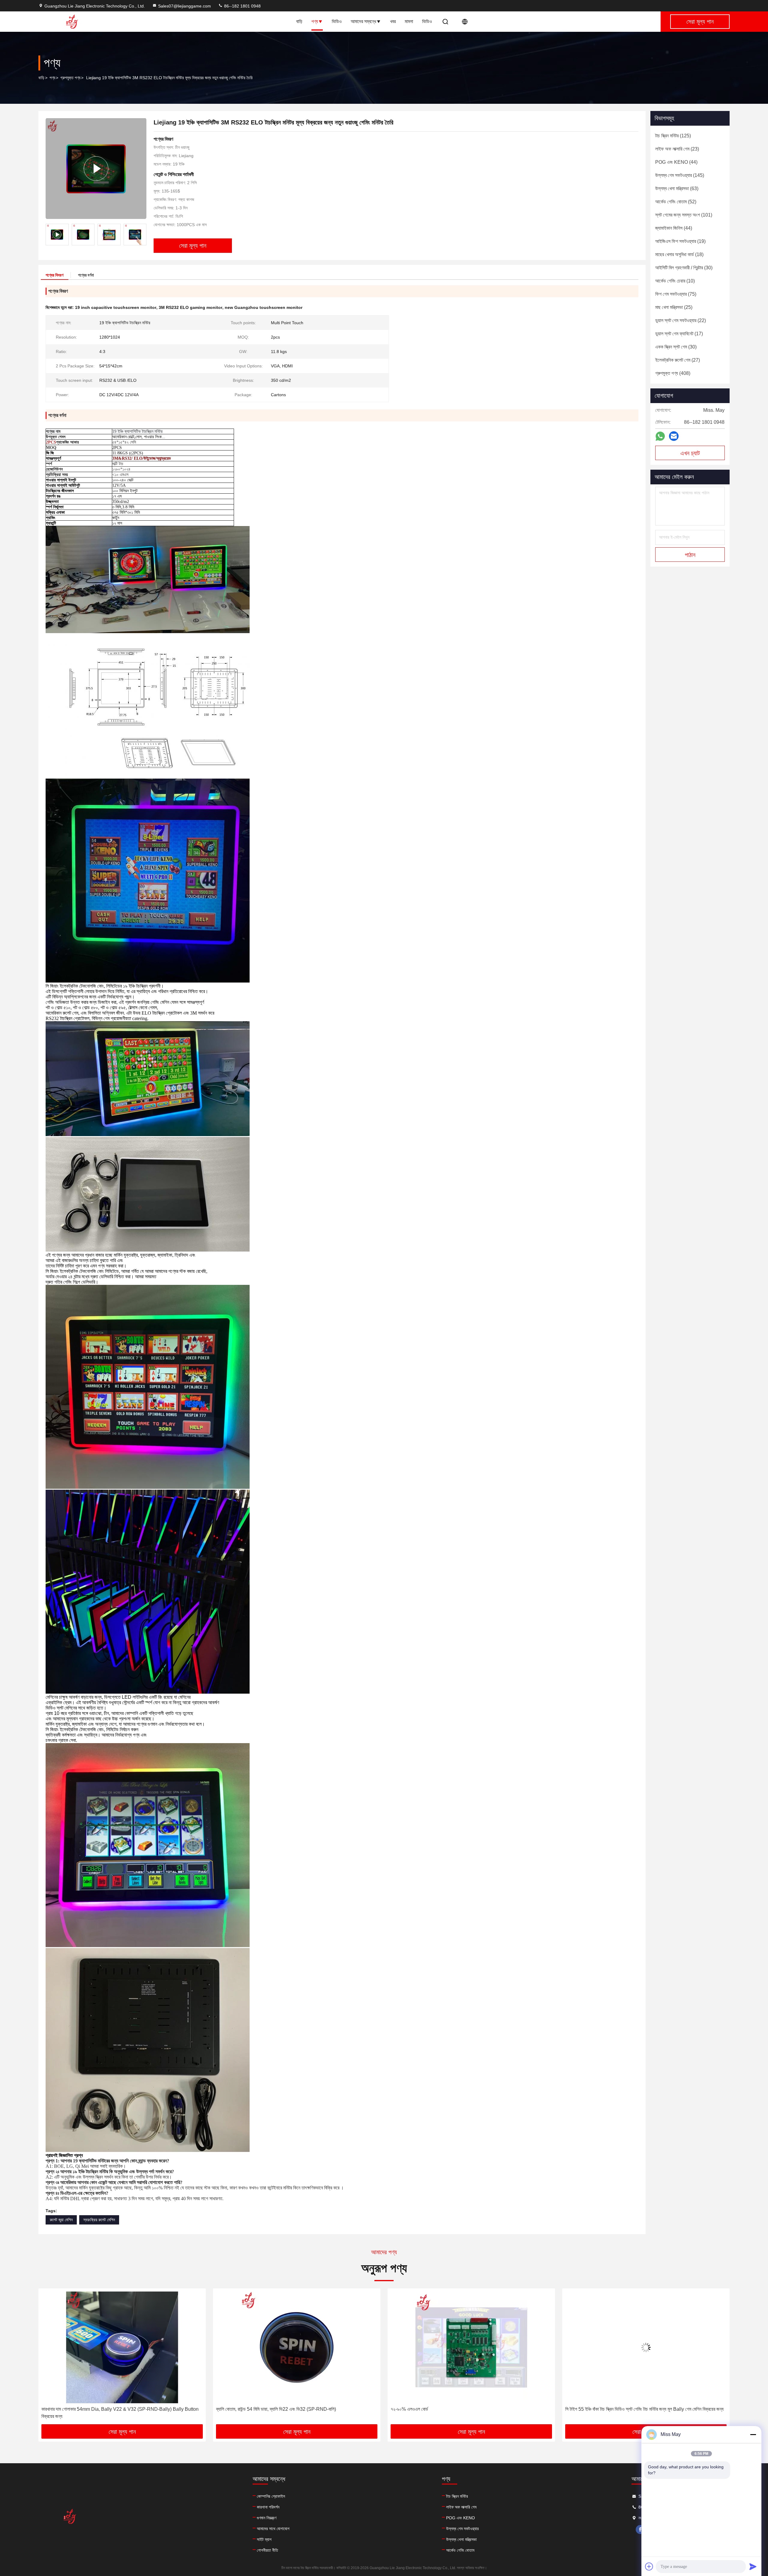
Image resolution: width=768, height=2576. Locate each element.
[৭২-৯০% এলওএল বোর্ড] (122, 2347)
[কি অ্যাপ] (660, 436)
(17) (679, 334)
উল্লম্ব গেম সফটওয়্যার (462, 2529)
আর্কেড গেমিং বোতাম (460, 2550)
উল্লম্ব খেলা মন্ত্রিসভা (461, 2539)
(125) (673, 136)
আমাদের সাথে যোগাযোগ (273, 2529)
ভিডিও (337, 21)
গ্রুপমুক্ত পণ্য (70, 78)
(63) (677, 188)
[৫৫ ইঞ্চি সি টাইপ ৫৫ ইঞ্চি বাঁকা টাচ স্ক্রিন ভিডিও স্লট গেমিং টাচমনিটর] (471, 2347)
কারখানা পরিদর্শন (268, 2507)
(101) (684, 215)
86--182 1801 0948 (242, 6)
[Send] (753, 2566)
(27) (678, 360)
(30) (684, 268)
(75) (676, 294)
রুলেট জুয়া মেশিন (61, 2220)
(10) (675, 281)
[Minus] (753, 2434)
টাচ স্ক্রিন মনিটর (457, 2496)
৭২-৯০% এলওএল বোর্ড (60, 2409)
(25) (674, 307)
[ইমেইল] (674, 436)
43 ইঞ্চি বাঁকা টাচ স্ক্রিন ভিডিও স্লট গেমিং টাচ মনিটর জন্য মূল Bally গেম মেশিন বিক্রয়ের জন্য (638, 2409)
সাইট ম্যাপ (264, 2539)
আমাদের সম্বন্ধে (363, 21)
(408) (673, 373)
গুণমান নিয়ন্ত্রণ (267, 2518)
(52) (676, 202)
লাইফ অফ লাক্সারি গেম (461, 2507)
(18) (679, 254)
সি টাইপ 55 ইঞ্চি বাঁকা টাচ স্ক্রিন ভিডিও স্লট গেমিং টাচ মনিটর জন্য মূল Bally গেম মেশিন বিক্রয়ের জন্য (295, 2409)
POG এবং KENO (460, 2518)
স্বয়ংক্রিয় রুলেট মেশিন (99, 2220)
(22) (681, 320)
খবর (393, 21)
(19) (680, 241)
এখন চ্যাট (690, 453)
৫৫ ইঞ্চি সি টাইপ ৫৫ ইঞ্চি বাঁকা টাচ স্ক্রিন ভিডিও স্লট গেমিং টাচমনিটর (443, 2409)
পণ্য (315, 21)
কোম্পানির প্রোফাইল (271, 2496)
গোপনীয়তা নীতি (267, 2550)
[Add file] (649, 2566)
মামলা (409, 21)
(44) (676, 162)
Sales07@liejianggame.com (184, 6)
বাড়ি (299, 21)
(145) (680, 175)
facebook (640, 2530)
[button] (142, 235)
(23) (677, 149)
